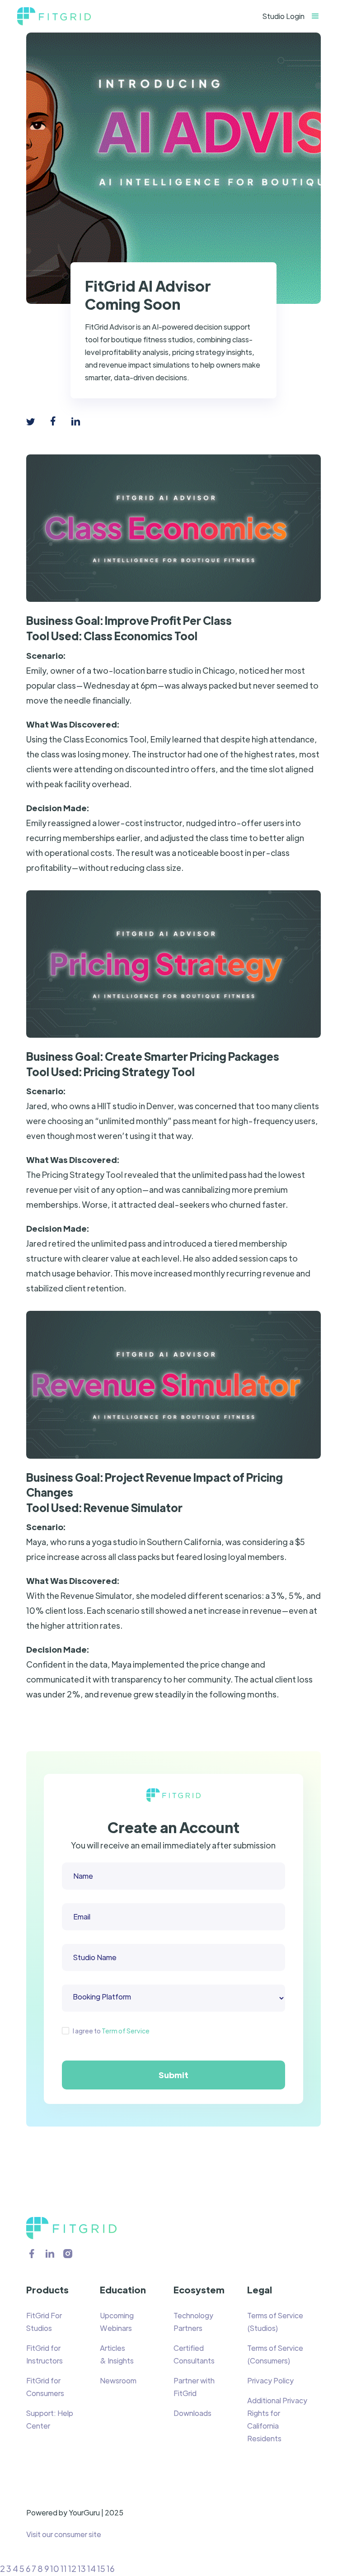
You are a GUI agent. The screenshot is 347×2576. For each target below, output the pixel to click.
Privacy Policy (270, 2380)
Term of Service (126, 2031)
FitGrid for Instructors (45, 2354)
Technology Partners (193, 2322)
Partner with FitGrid (194, 2387)
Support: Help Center (50, 2419)
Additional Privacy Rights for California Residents (277, 2419)
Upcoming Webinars (117, 2322)
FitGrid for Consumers (45, 2387)
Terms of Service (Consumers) (275, 2354)
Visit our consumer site (64, 2534)
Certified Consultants (194, 2354)
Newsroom (118, 2380)
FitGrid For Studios (44, 2322)
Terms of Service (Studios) (275, 2322)
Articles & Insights (117, 2354)
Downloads (192, 2413)
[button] (320, 16)
